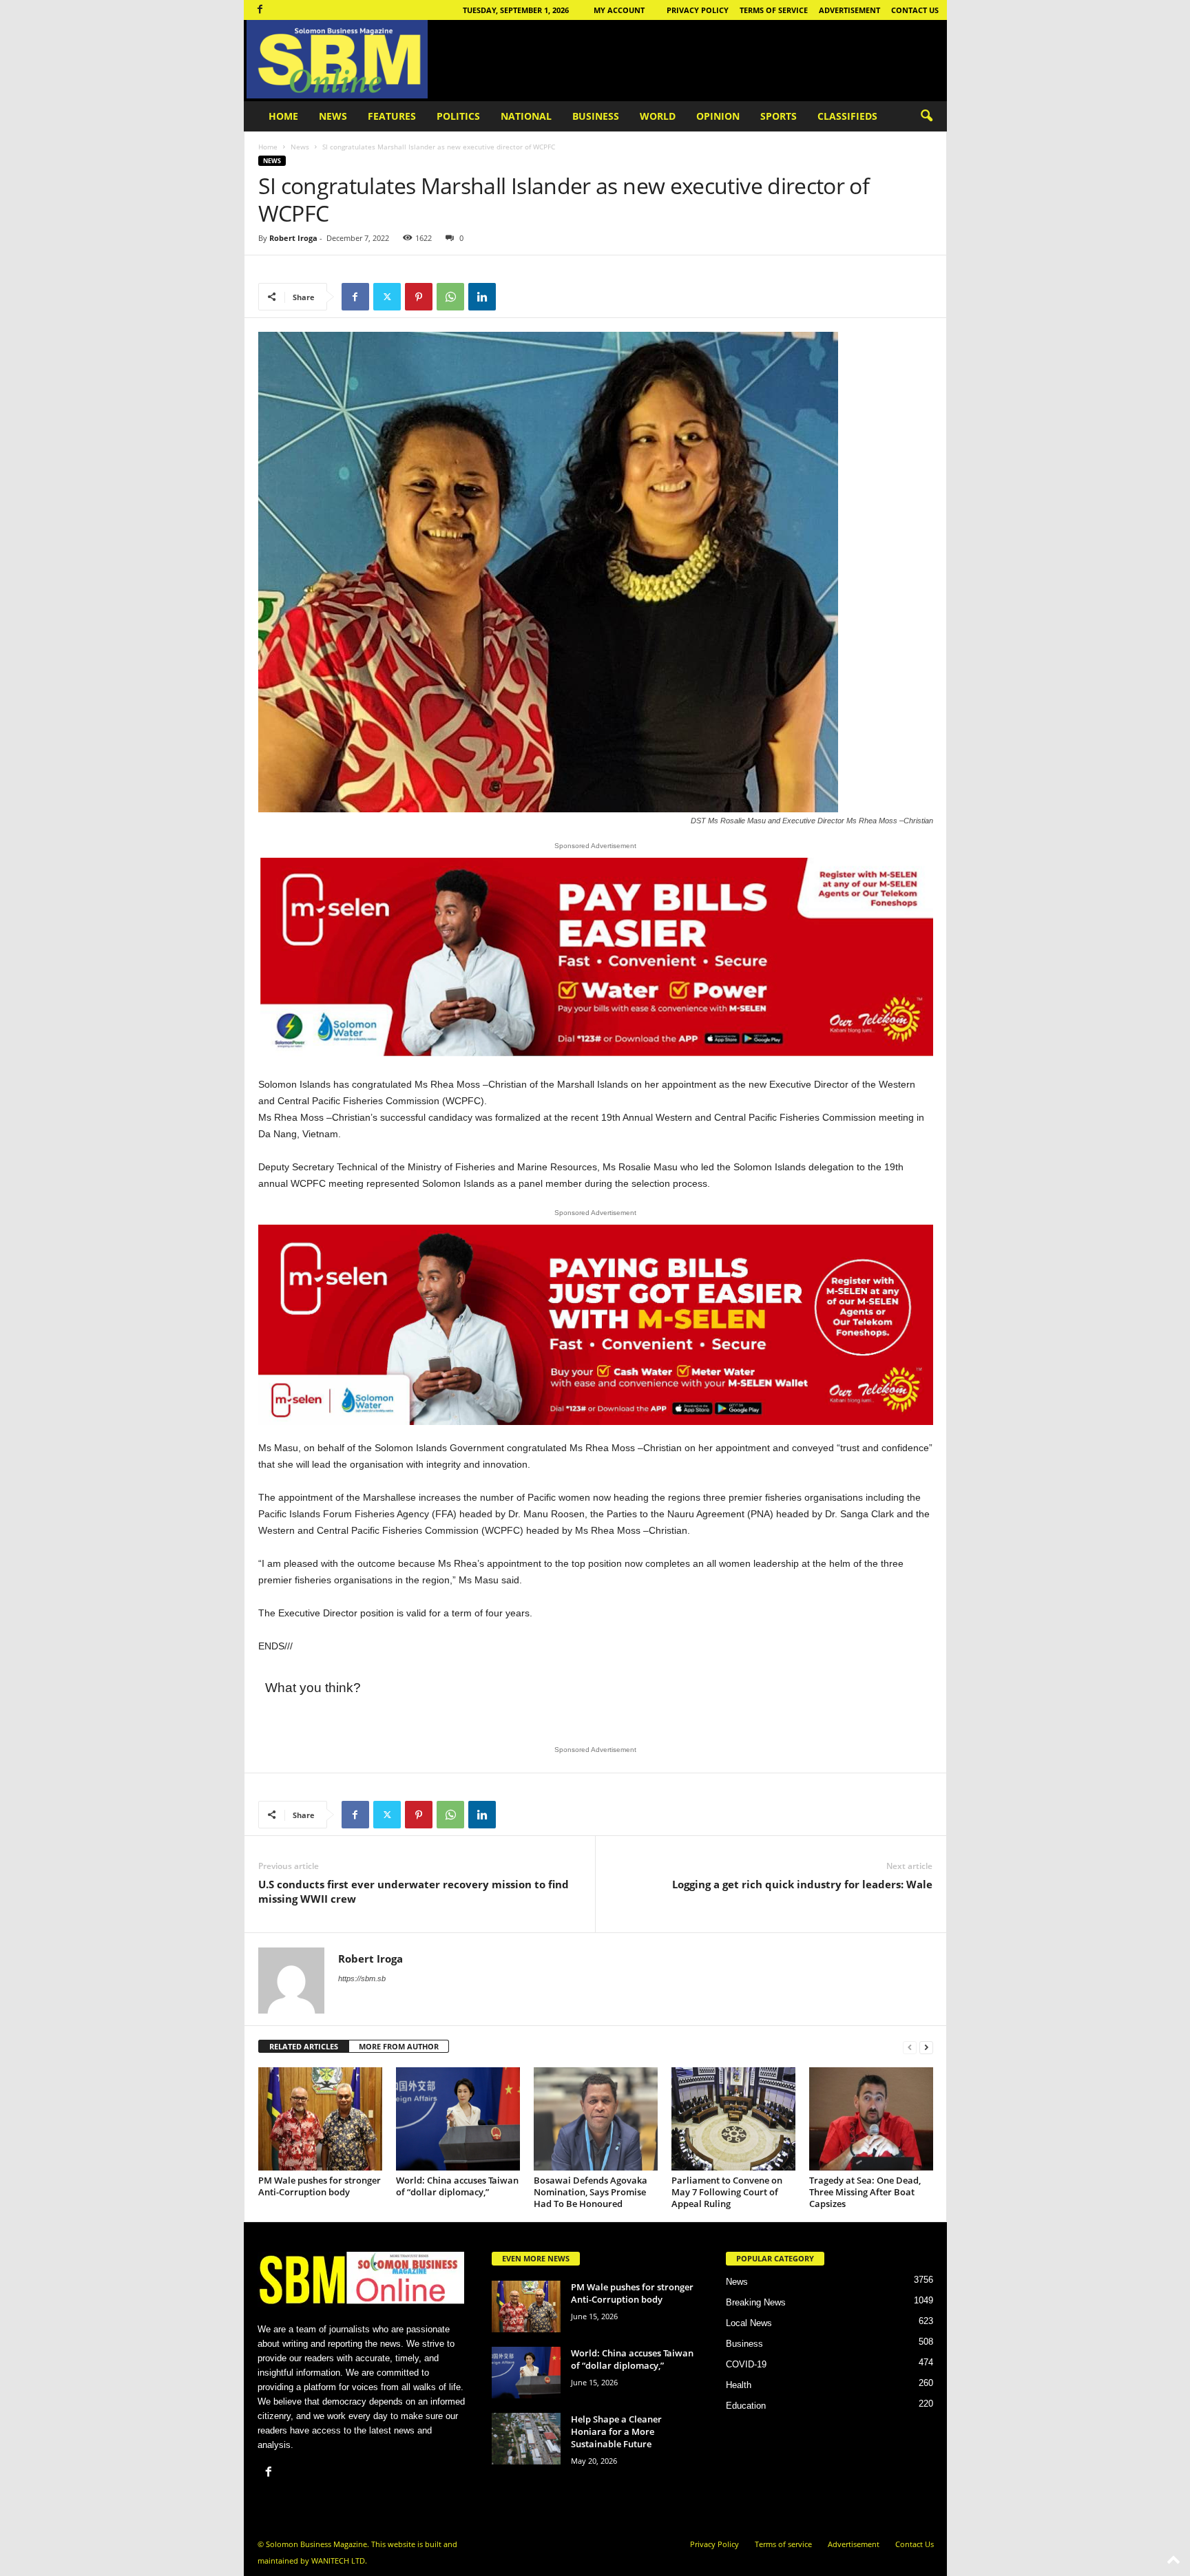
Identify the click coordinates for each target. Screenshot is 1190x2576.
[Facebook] (260, 10)
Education (746, 2406)
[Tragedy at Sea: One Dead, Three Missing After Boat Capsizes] (871, 2119)
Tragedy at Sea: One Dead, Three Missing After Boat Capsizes (865, 2192)
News (333, 116)
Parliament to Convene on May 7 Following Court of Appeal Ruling (727, 2192)
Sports (779, 116)
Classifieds (847, 116)
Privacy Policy (698, 10)
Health (739, 2385)
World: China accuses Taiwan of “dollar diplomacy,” (457, 2186)
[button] (926, 116)
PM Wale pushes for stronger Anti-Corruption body (320, 2186)
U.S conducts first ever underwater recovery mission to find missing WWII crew (414, 1891)
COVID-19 (746, 2364)
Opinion (718, 116)
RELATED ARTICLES (304, 2046)
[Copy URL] (514, 297)
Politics (458, 116)
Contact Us (915, 10)
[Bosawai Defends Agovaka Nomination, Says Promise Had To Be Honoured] (596, 2119)
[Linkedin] (482, 297)
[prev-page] (910, 2047)
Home (283, 116)
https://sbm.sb (362, 1978)
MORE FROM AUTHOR (399, 2046)
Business (596, 116)
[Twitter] (387, 297)
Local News (749, 2323)
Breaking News (756, 2302)
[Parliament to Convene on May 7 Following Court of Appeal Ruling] (733, 2119)
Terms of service (774, 10)
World (658, 116)
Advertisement (849, 10)
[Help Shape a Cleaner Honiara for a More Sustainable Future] (526, 2439)
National (526, 116)
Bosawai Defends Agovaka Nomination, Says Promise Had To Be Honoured (591, 2192)
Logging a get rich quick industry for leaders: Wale (802, 1884)
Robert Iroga (293, 238)
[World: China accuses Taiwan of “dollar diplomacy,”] (458, 2119)
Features (392, 116)
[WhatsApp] (450, 297)
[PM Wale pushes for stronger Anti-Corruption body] (320, 2119)
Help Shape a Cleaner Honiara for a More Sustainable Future (616, 2431)
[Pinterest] (419, 297)
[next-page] (926, 2047)
